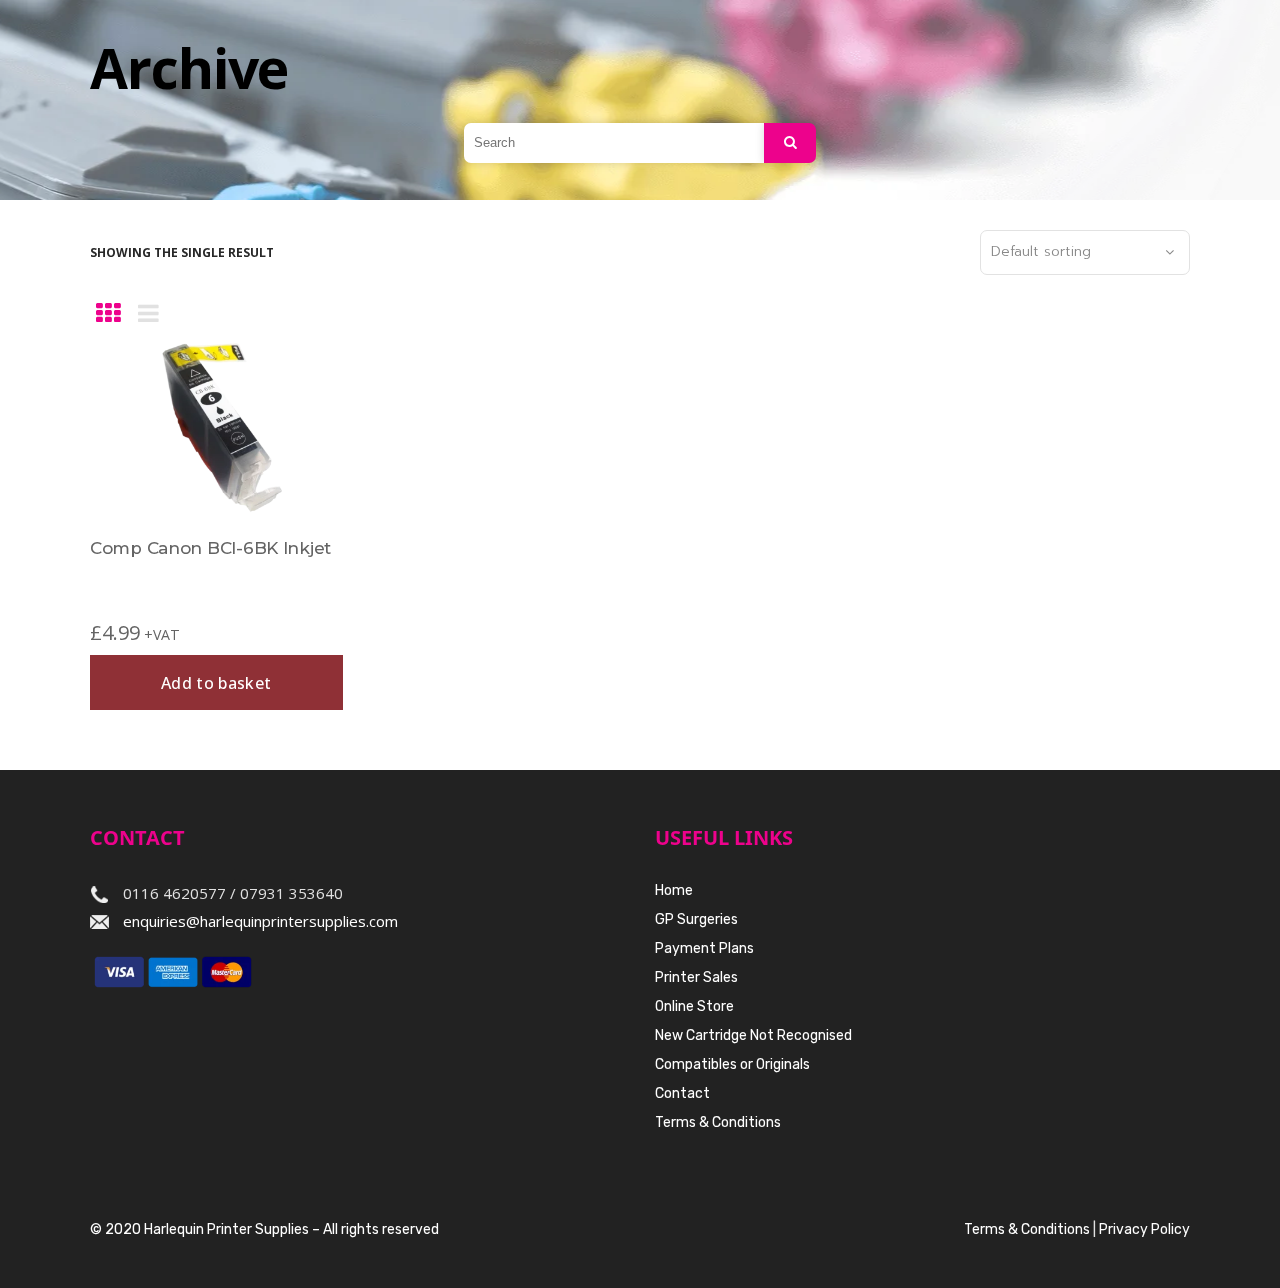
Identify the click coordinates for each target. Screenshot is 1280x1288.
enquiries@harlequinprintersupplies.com (260, 921)
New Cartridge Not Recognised (753, 1035)
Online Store (694, 1006)
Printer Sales (696, 977)
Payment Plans (704, 948)
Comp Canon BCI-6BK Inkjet (210, 548)
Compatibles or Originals (732, 1064)
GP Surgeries (696, 919)
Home (674, 890)
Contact (682, 1093)
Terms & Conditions (718, 1122)
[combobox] (1085, 253)
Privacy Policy (1144, 1229)
